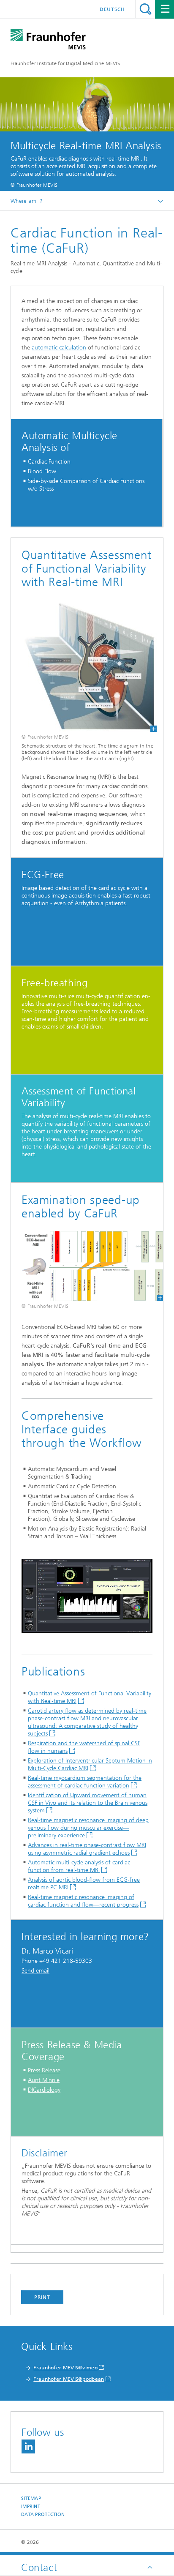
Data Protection (43, 2515)
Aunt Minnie (44, 2080)
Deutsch (112, 9)
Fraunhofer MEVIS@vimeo (65, 2368)
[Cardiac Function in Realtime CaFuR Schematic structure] (84, 666)
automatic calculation (59, 348)
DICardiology (44, 2090)
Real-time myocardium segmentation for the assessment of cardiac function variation (85, 1782)
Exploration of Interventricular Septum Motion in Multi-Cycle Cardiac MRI (90, 1764)
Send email (35, 1971)
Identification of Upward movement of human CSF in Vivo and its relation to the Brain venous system (88, 1803)
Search (145, 9)
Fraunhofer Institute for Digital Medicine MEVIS (65, 63)
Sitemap (31, 2498)
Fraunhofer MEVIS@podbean (69, 2379)
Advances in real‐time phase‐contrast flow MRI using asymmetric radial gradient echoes (87, 1849)
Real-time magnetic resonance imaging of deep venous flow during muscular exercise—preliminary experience (88, 1828)
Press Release (44, 2070)
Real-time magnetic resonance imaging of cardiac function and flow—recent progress (83, 1901)
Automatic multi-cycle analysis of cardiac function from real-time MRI (79, 1866)
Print (42, 2297)
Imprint (31, 2506)
